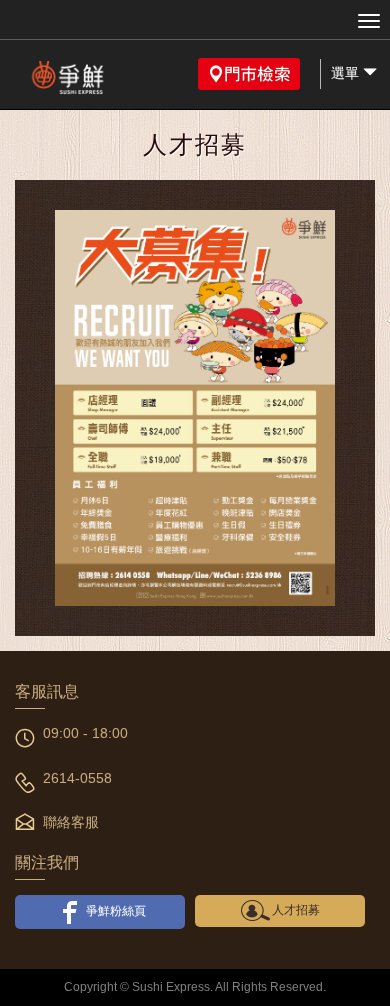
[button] (249, 74)
